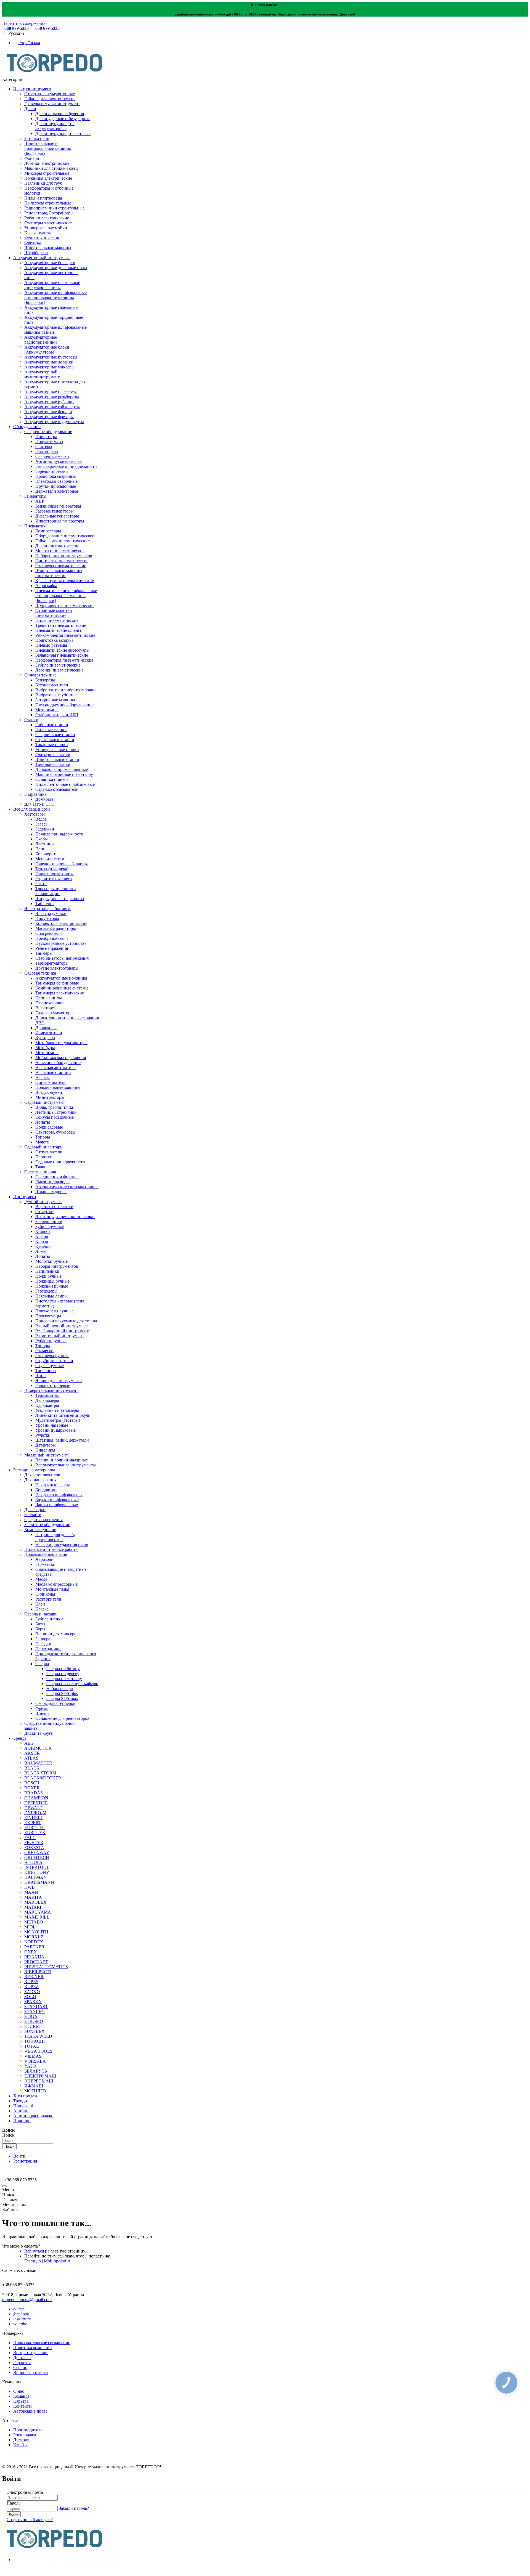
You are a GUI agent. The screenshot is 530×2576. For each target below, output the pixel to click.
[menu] (4, 2186)
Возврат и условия (31, 2353)
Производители (28, 2430)
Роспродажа (25, 2435)
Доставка (22, 2358)
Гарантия (22, 2363)
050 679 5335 (47, 28)
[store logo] (54, 74)
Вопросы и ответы (31, 2372)
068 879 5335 (17, 28)
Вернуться (34, 2251)
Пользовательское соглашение (42, 2343)
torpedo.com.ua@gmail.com (27, 2300)
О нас (19, 2391)
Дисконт (21, 2440)
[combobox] (28, 2141)
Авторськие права (30, 2411)
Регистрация (25, 2161)
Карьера (21, 2401)
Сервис (20, 2367)
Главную (33, 2261)
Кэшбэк (21, 2445)
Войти (19, 2156)
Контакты (22, 2406)
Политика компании (33, 2348)
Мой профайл (57, 2261)
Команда (21, 2396)
